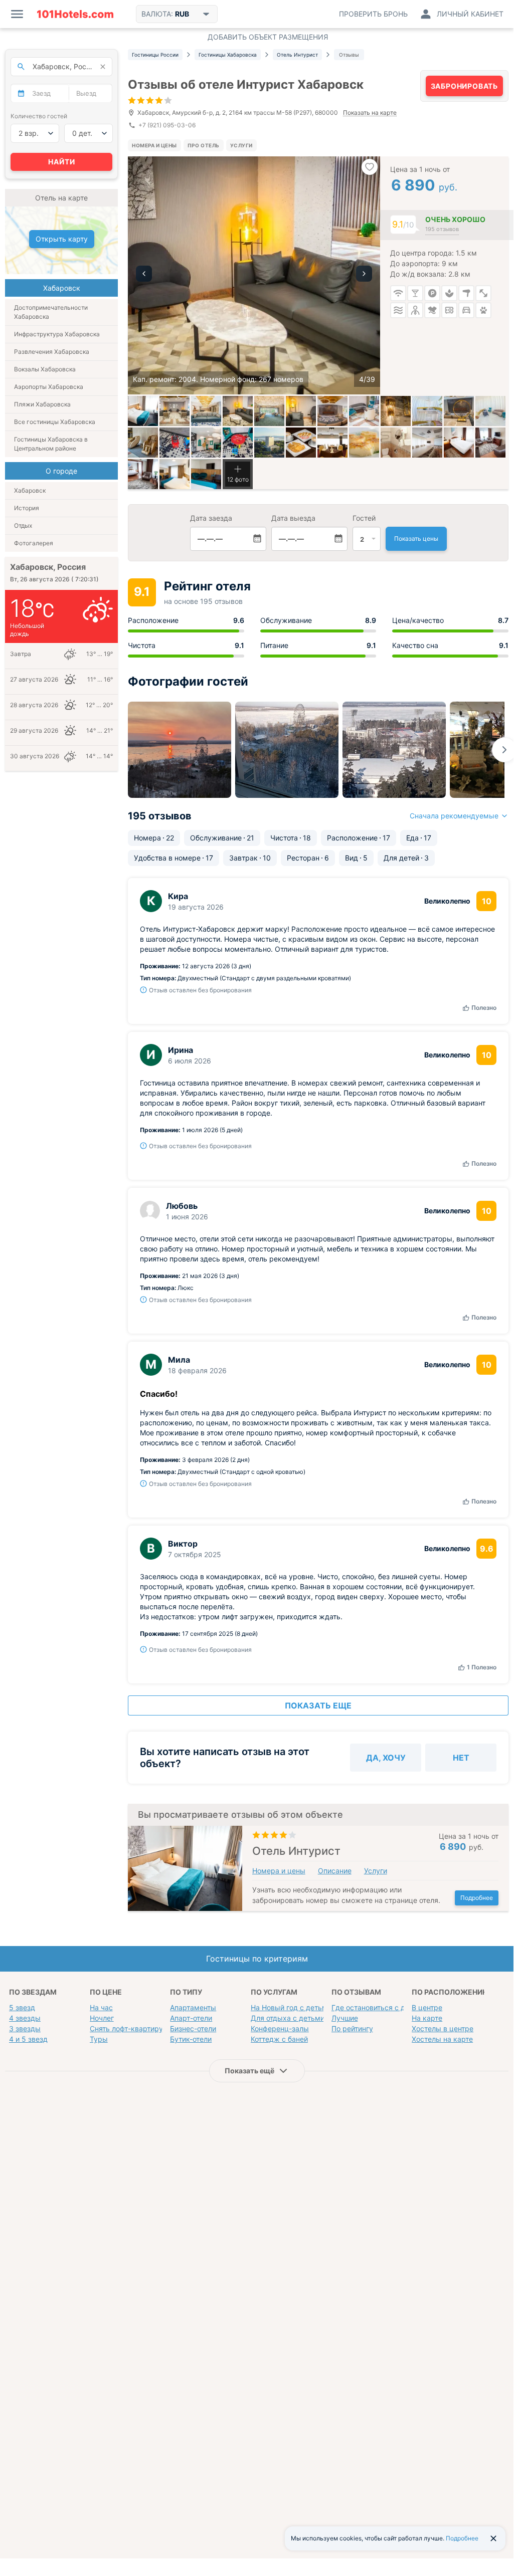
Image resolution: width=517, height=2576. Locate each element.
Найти (62, 162)
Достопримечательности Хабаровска (51, 312)
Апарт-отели (191, 2018)
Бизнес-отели (193, 2028)
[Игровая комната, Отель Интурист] (175, 443)
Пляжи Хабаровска (42, 404)
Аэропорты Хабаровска (49, 387)
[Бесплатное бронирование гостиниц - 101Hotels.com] (75, 14)
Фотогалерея (34, 543)
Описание (335, 1871)
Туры (99, 2039)
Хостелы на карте (442, 2039)
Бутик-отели (191, 2039)
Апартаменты (193, 2007)
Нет (461, 1758)
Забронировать (464, 86)
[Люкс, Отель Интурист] (459, 443)
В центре (427, 2007)
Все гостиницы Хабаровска (55, 422)
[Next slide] (504, 750)
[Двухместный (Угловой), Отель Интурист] (175, 474)
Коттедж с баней (279, 2039)
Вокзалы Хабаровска (45, 369)
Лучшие (345, 2018)
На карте (427, 2018)
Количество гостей (39, 116)
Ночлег (102, 2018)
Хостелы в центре (443, 2028)
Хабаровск (30, 490)
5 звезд (22, 2007)
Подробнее (477, 1898)
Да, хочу (386, 1758)
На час (101, 2007)
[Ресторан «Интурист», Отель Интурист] (301, 443)
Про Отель (204, 145)
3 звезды (25, 2028)
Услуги (241, 145)
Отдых (23, 525)
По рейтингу (352, 2028)
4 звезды (25, 2018)
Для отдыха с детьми (288, 2018)
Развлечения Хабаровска (52, 352)
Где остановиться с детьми (379, 2007)
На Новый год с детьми (291, 2007)
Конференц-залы (280, 2028)
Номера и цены (154, 145)
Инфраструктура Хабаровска (57, 334)
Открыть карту (62, 239)
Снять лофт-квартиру (126, 2028)
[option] (254, 275)
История (27, 508)
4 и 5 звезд (28, 2039)
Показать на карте (370, 113)
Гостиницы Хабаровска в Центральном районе (51, 444)
